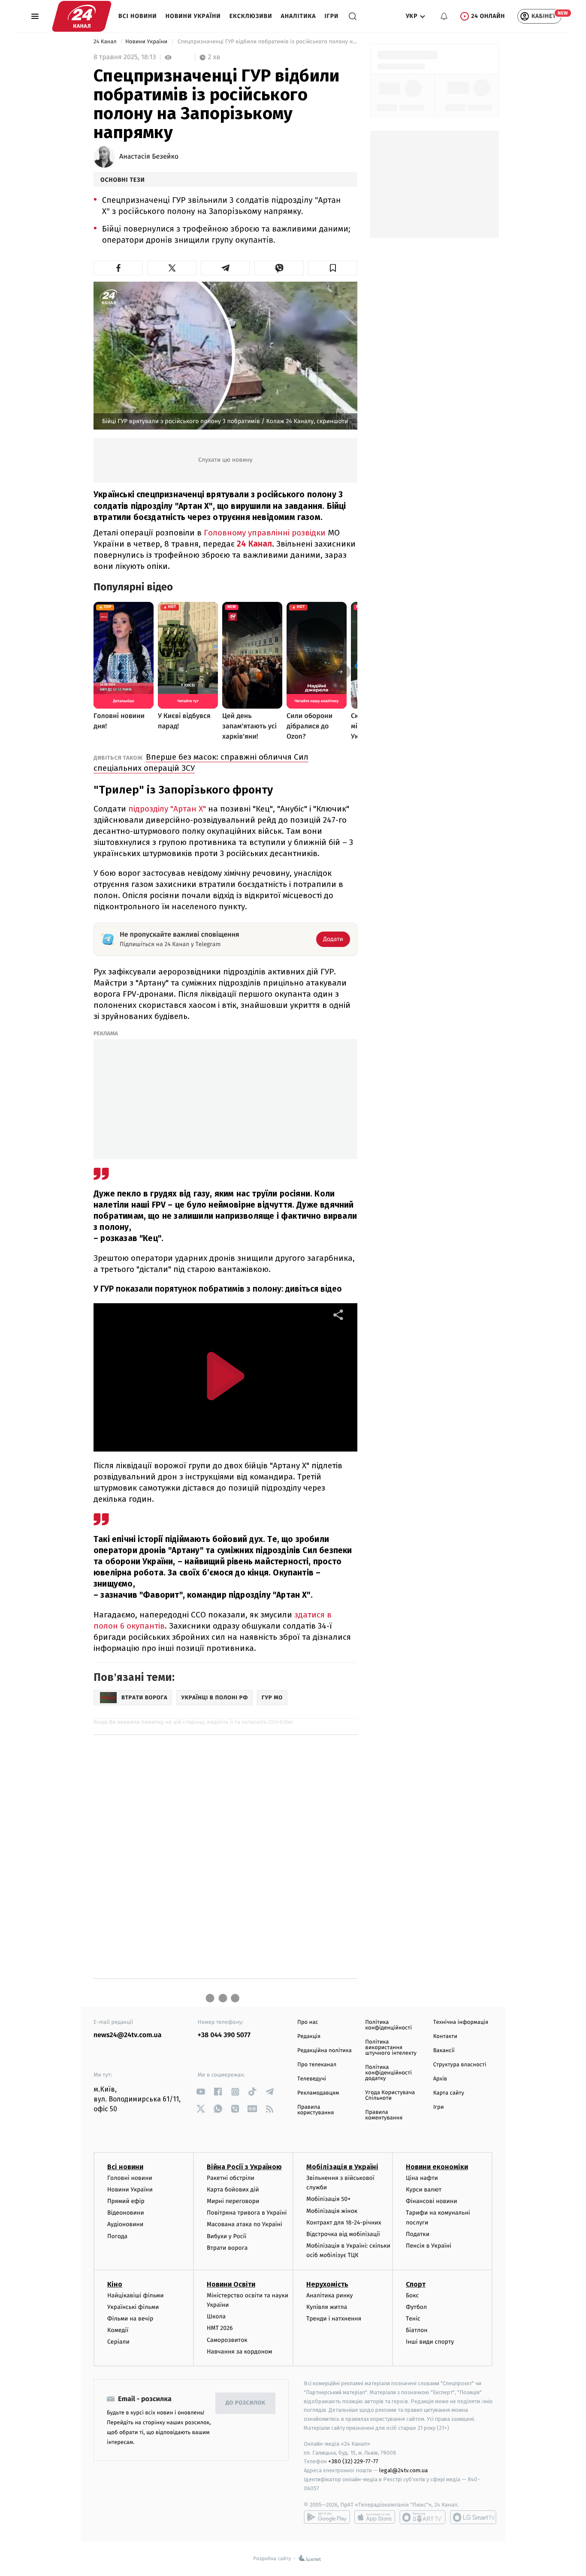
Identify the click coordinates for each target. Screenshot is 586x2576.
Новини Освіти (231, 2284)
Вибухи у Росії (227, 2236)
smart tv (423, 2517)
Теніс (413, 2319)
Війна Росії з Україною (244, 2167)
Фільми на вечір (130, 2319)
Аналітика (299, 16)
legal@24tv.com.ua (403, 2470)
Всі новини (138, 16)
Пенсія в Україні (429, 2246)
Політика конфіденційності (388, 2025)
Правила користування (316, 2110)
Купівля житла (327, 2307)
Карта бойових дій (233, 2190)
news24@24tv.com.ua (128, 2035)
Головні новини (130, 2178)
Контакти (445, 2036)
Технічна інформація (461, 2022)
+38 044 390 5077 (224, 2035)
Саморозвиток (227, 2340)
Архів (440, 2079)
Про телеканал (317, 2065)
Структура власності (460, 2065)
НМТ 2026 (220, 2328)
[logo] (82, 16)
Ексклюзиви (251, 16)
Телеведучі (312, 2079)
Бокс (412, 2295)
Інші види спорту (430, 2342)
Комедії (118, 2330)
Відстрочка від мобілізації (343, 2234)
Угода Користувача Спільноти (390, 2095)
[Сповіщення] (444, 16)
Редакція (309, 2036)
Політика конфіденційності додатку (388, 2073)
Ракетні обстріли (231, 2178)
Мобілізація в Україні (342, 2167)
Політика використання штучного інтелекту (391, 2048)
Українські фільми (133, 2307)
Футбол (416, 2307)
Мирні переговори (233, 2201)
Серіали (118, 2342)
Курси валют (424, 2190)
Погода (117, 2236)
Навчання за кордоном (239, 2352)
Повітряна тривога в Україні (247, 2213)
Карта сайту (449, 2093)
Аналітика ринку (329, 2295)
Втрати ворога (227, 2248)
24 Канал (106, 42)
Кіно (115, 2284)
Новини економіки (437, 2167)
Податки (418, 2234)
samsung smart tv (473, 2517)
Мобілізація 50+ (328, 2199)
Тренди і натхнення (334, 2319)
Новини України (193, 16)
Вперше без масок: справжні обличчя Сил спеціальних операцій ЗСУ (201, 762)
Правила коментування (384, 2115)
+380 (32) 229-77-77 (353, 2461)
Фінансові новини (432, 2201)
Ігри (331, 16)
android (327, 2517)
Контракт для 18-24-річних (344, 2223)
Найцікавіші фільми (136, 2295)
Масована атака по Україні (245, 2224)
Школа (216, 2316)
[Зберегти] (333, 268)
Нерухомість (327, 2284)
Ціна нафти (422, 2178)
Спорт (416, 2284)
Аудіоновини (125, 2224)
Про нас (308, 2022)
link (201, 2092)
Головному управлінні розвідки (266, 533)
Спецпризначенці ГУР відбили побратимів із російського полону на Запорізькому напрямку (267, 42)
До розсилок (246, 2403)
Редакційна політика (325, 2051)
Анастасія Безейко (149, 157)
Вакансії (444, 2051)
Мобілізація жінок (332, 2211)
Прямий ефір (126, 2201)
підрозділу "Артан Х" (167, 809)
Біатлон (417, 2330)
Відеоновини (126, 2213)
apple (375, 2517)
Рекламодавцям (318, 2093)
